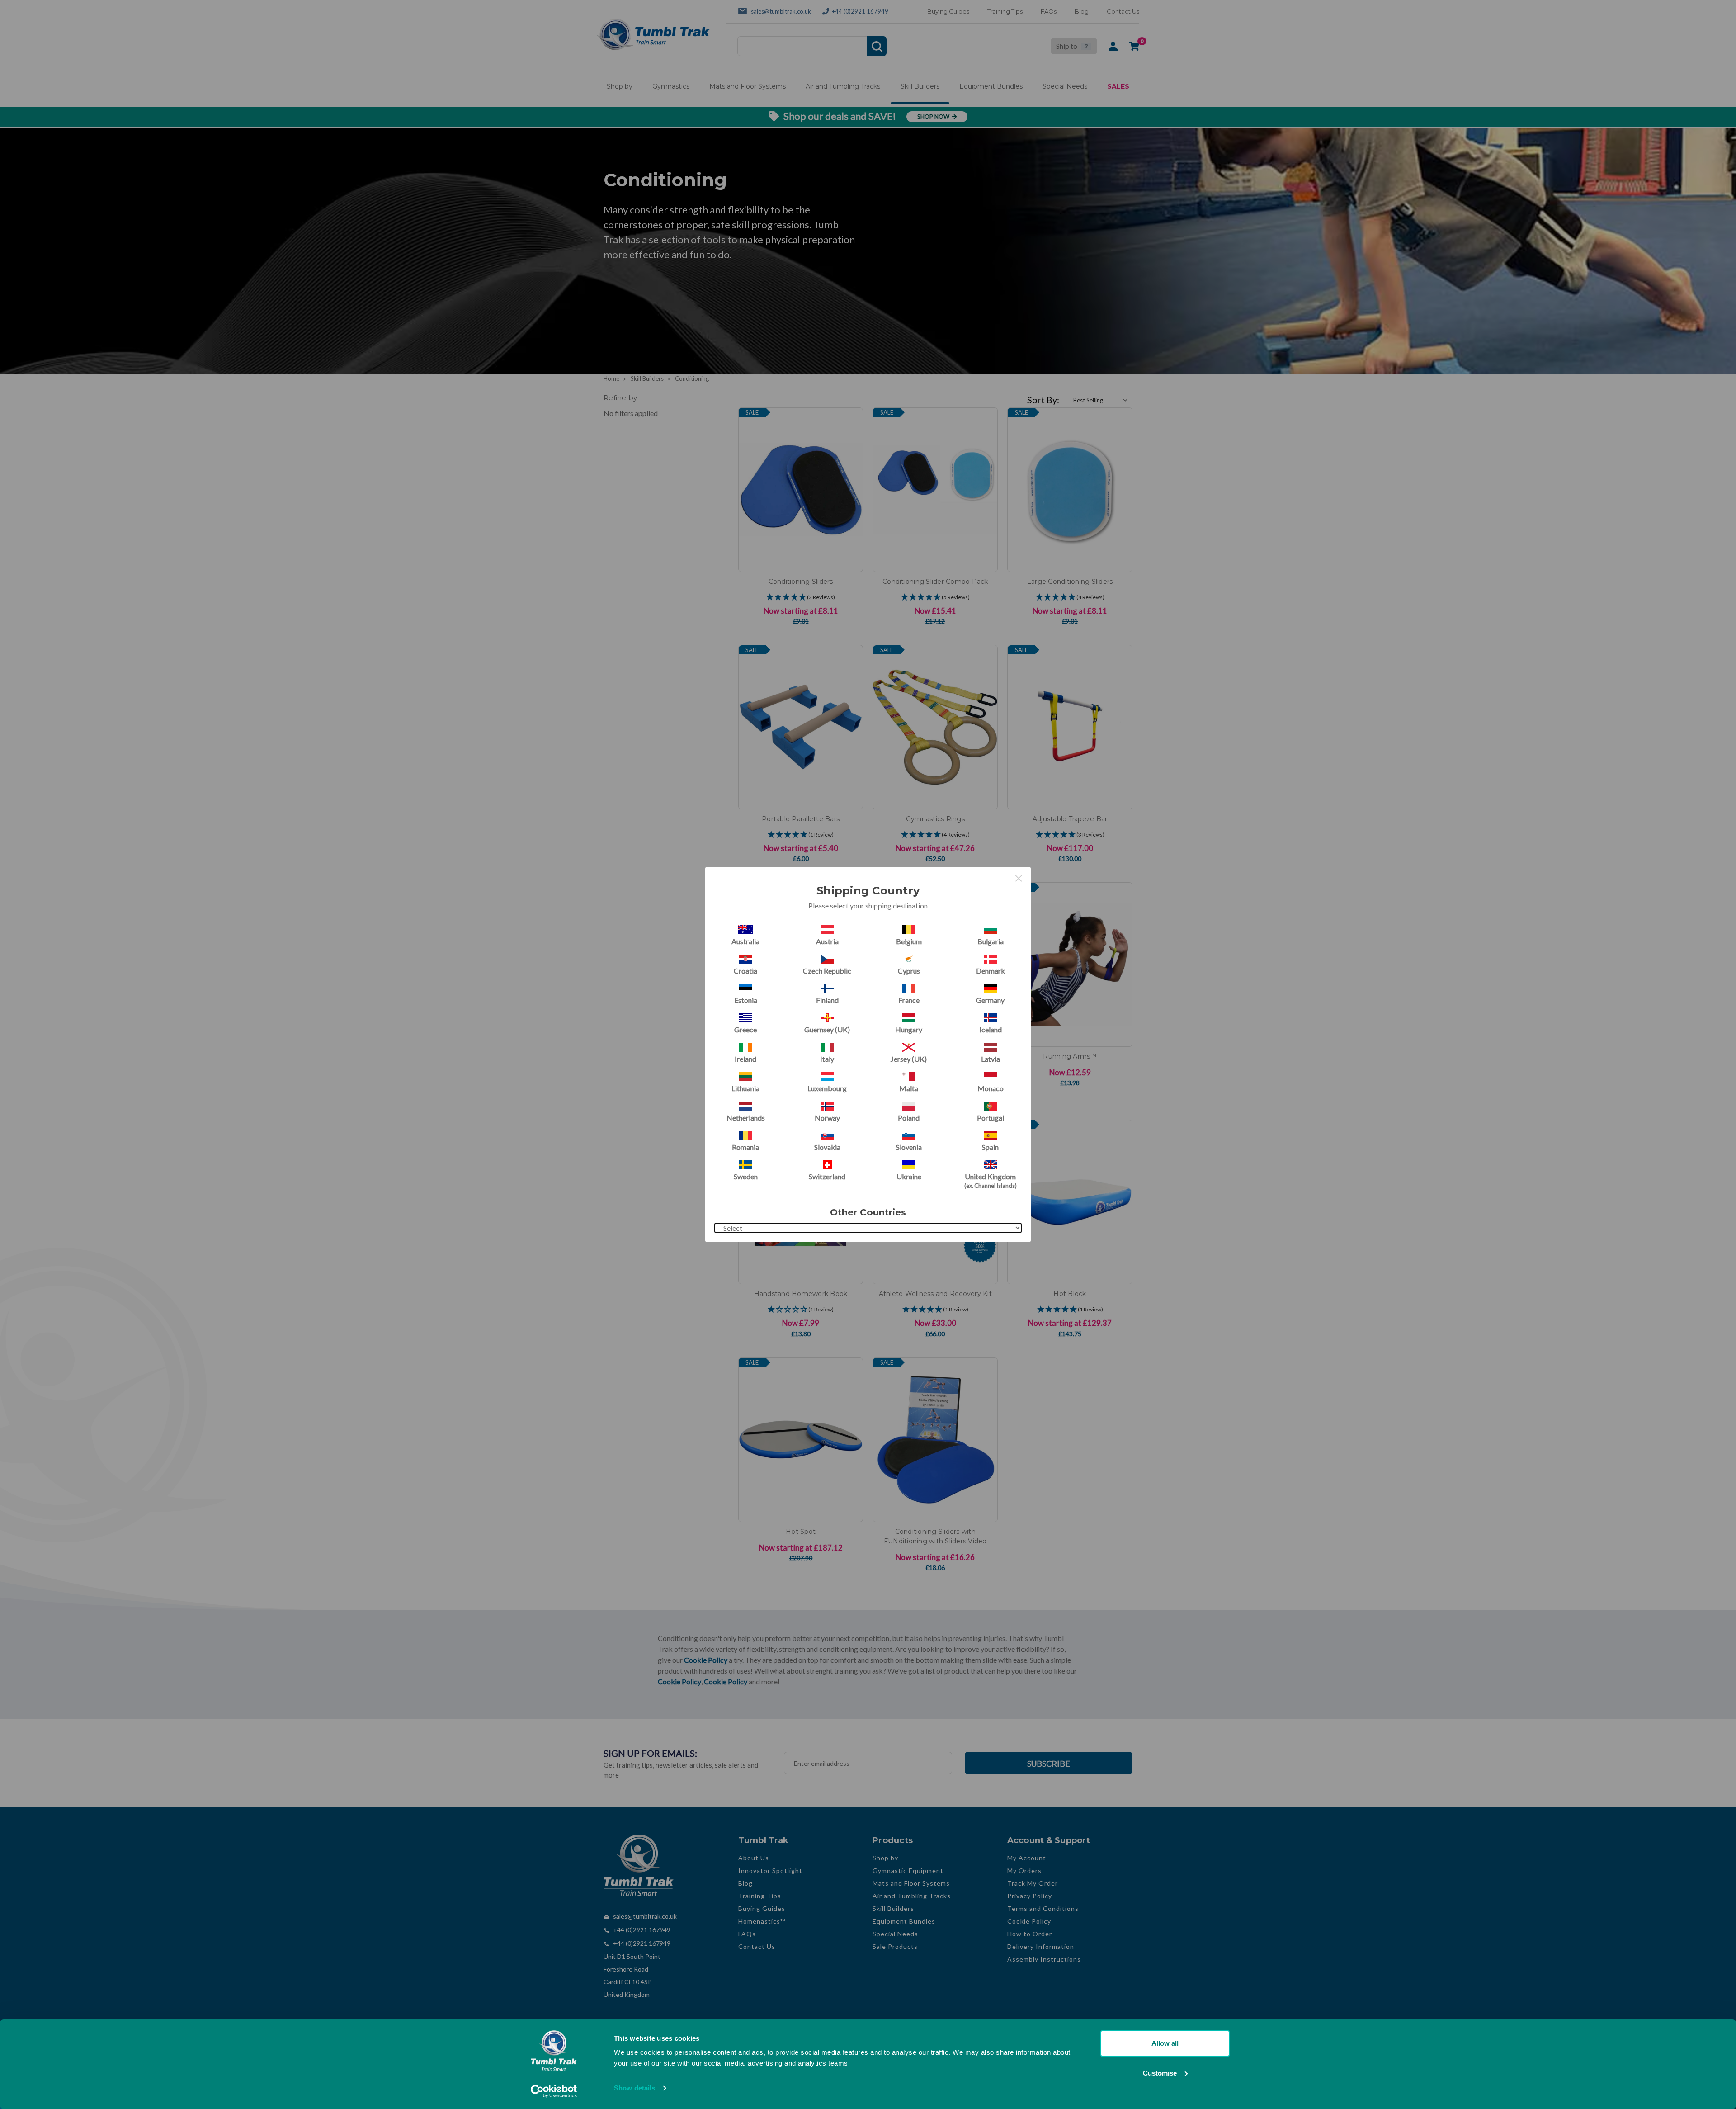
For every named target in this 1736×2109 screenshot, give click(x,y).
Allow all (1165, 2043)
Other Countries (868, 1212)
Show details (634, 2088)
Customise (1160, 2073)
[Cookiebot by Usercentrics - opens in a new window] (554, 2091)
